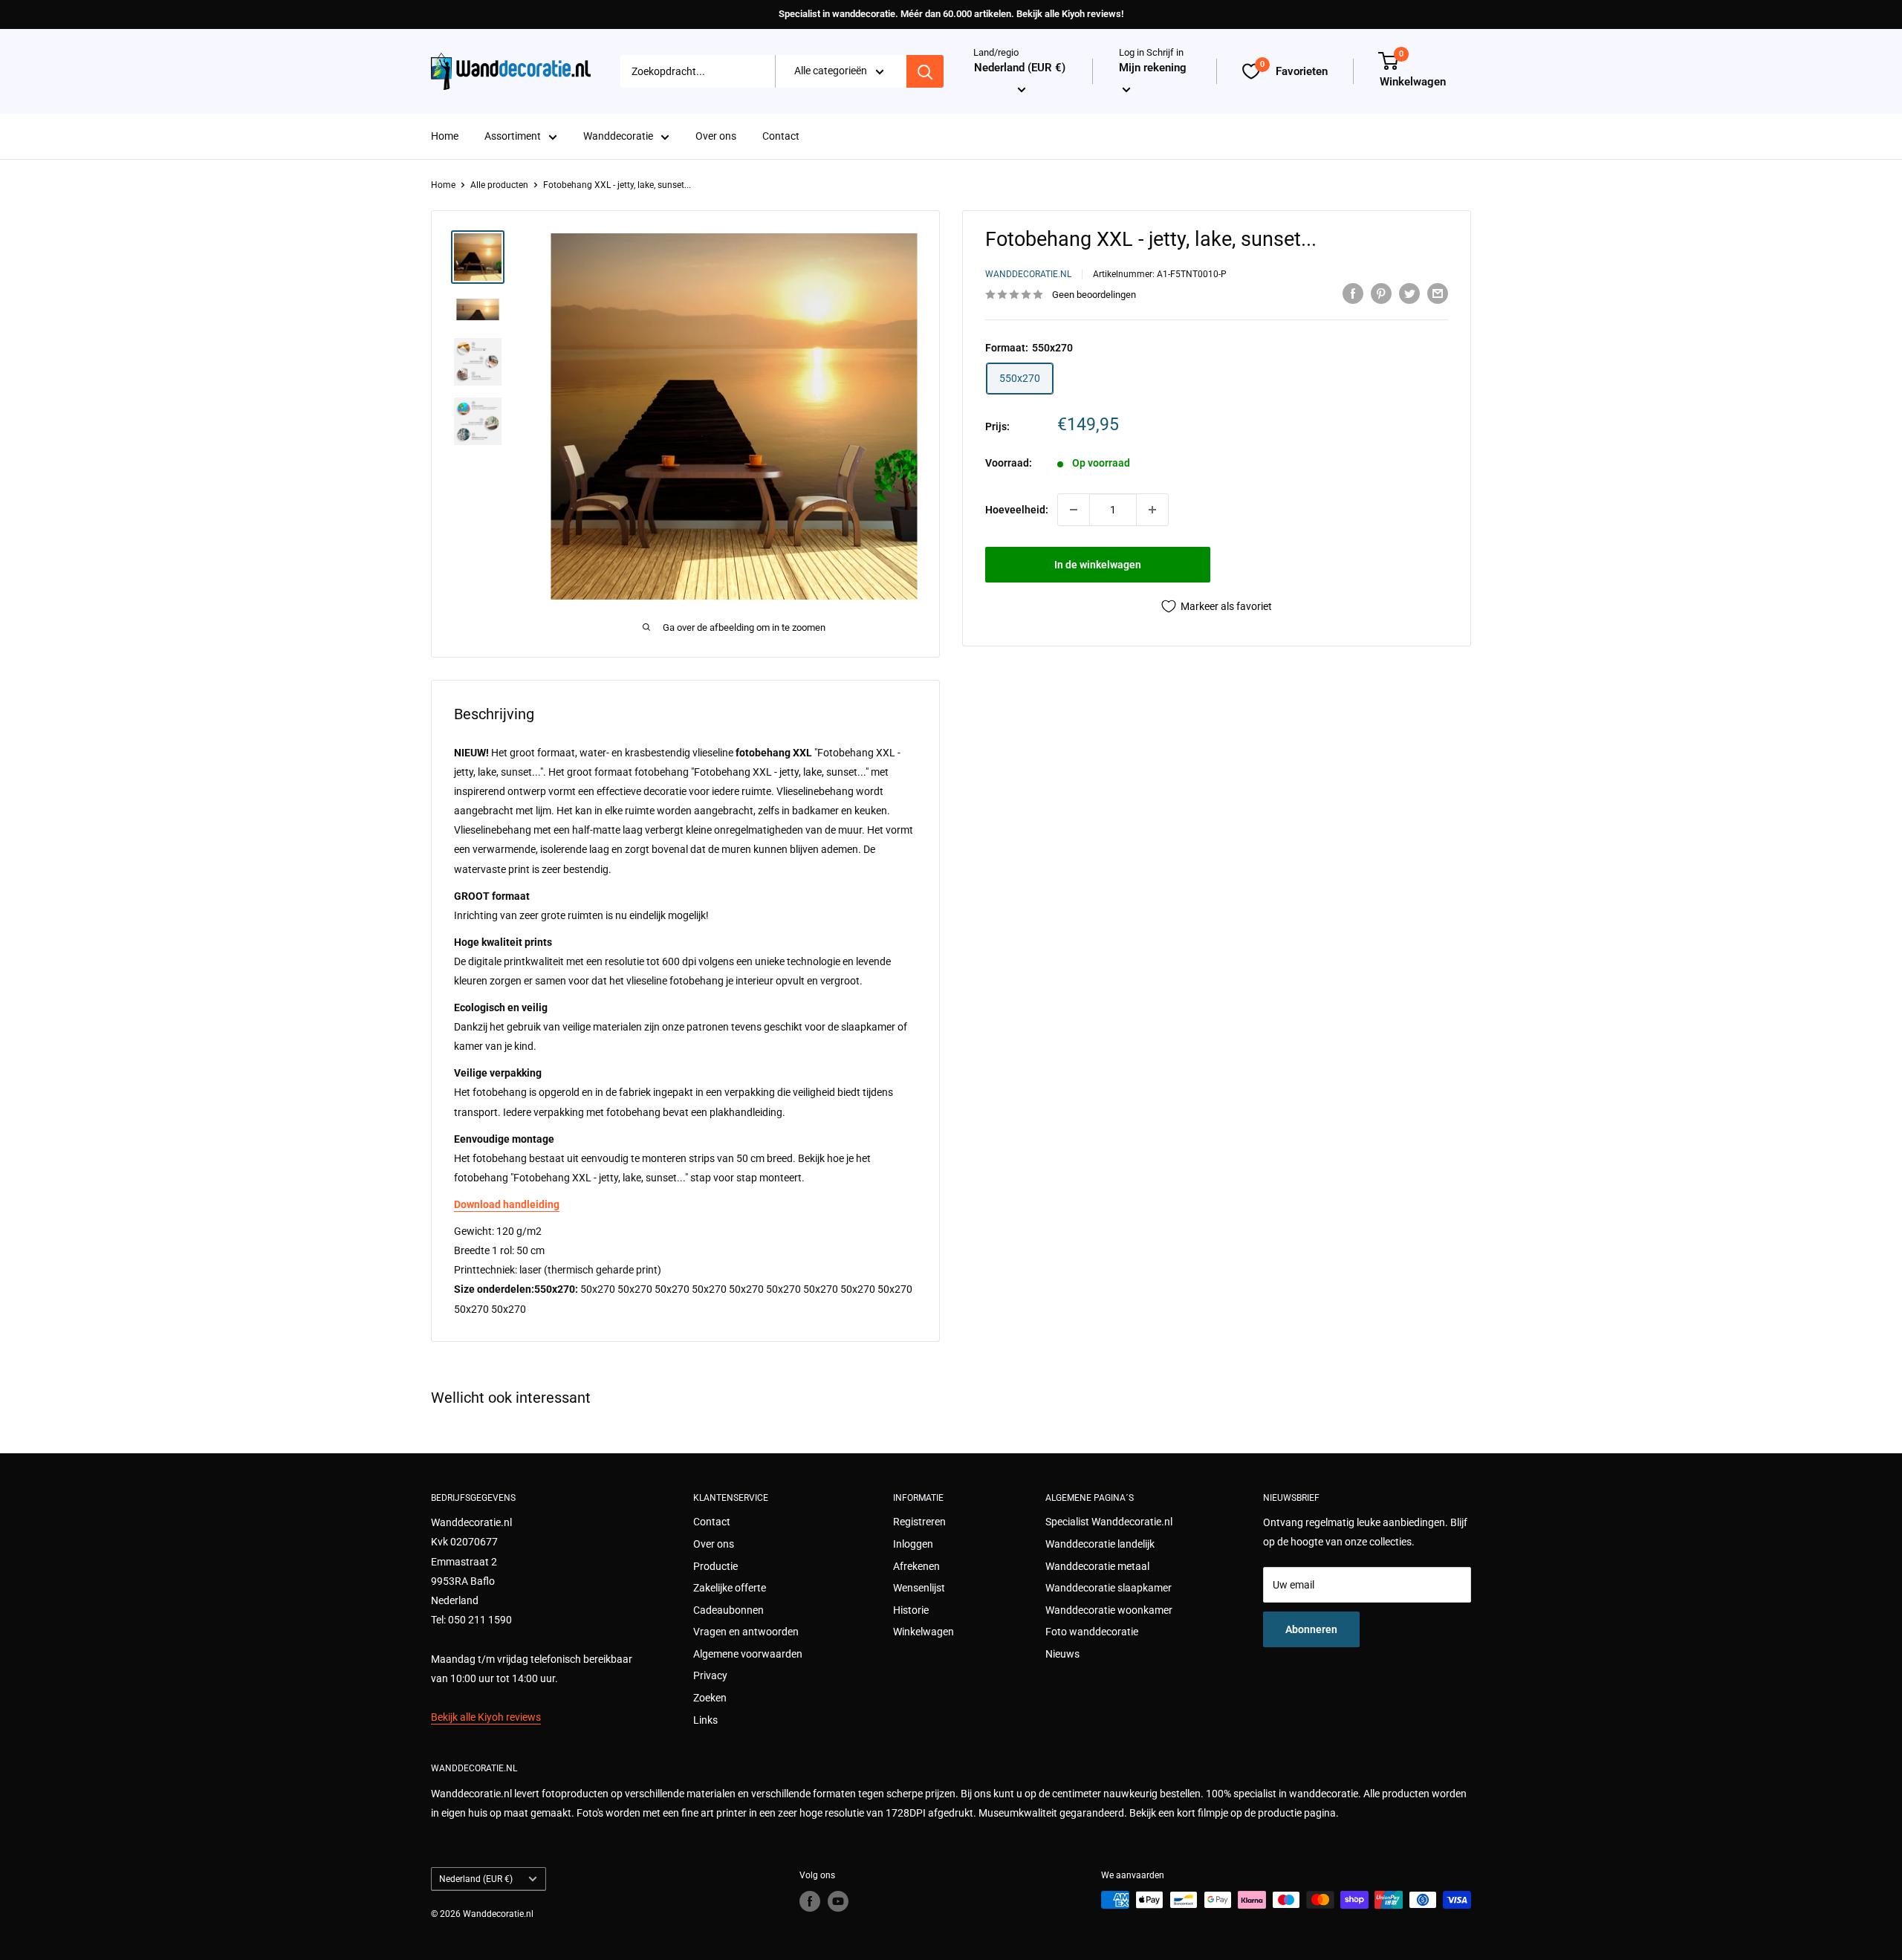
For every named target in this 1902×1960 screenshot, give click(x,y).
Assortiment (513, 137)
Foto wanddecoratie (1092, 1632)
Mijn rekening (1153, 68)
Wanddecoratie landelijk (1100, 1544)
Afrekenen (916, 1566)
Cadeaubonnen (728, 1610)
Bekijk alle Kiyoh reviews (486, 1717)
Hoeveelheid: (1017, 510)
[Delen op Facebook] (1353, 293)
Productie (715, 1566)
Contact (781, 137)
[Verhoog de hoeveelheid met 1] (1152, 510)
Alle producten (499, 185)
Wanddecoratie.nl (1028, 275)
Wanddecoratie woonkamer (1109, 1610)
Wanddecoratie (618, 137)
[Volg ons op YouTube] (838, 1901)
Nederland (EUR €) (476, 1879)
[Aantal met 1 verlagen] (1074, 510)
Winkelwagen (924, 1632)
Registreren (919, 1522)
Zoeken (710, 1698)
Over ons (716, 137)
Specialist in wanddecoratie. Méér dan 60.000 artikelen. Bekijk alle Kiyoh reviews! (951, 14)
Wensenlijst (919, 1588)
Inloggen (913, 1544)
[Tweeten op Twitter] (1409, 293)
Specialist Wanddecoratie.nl (1109, 1522)
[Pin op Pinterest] (1381, 293)
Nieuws (1062, 1654)
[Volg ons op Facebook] (810, 1901)
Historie (911, 1610)
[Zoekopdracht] (925, 71)
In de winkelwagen (1098, 565)
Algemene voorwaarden (748, 1654)
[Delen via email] (1438, 293)
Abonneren (1311, 1629)
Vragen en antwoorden (746, 1632)
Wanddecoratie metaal (1097, 1566)
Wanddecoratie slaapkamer (1109, 1588)
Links (705, 1720)
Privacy (710, 1675)
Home (445, 137)
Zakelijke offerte (730, 1588)
